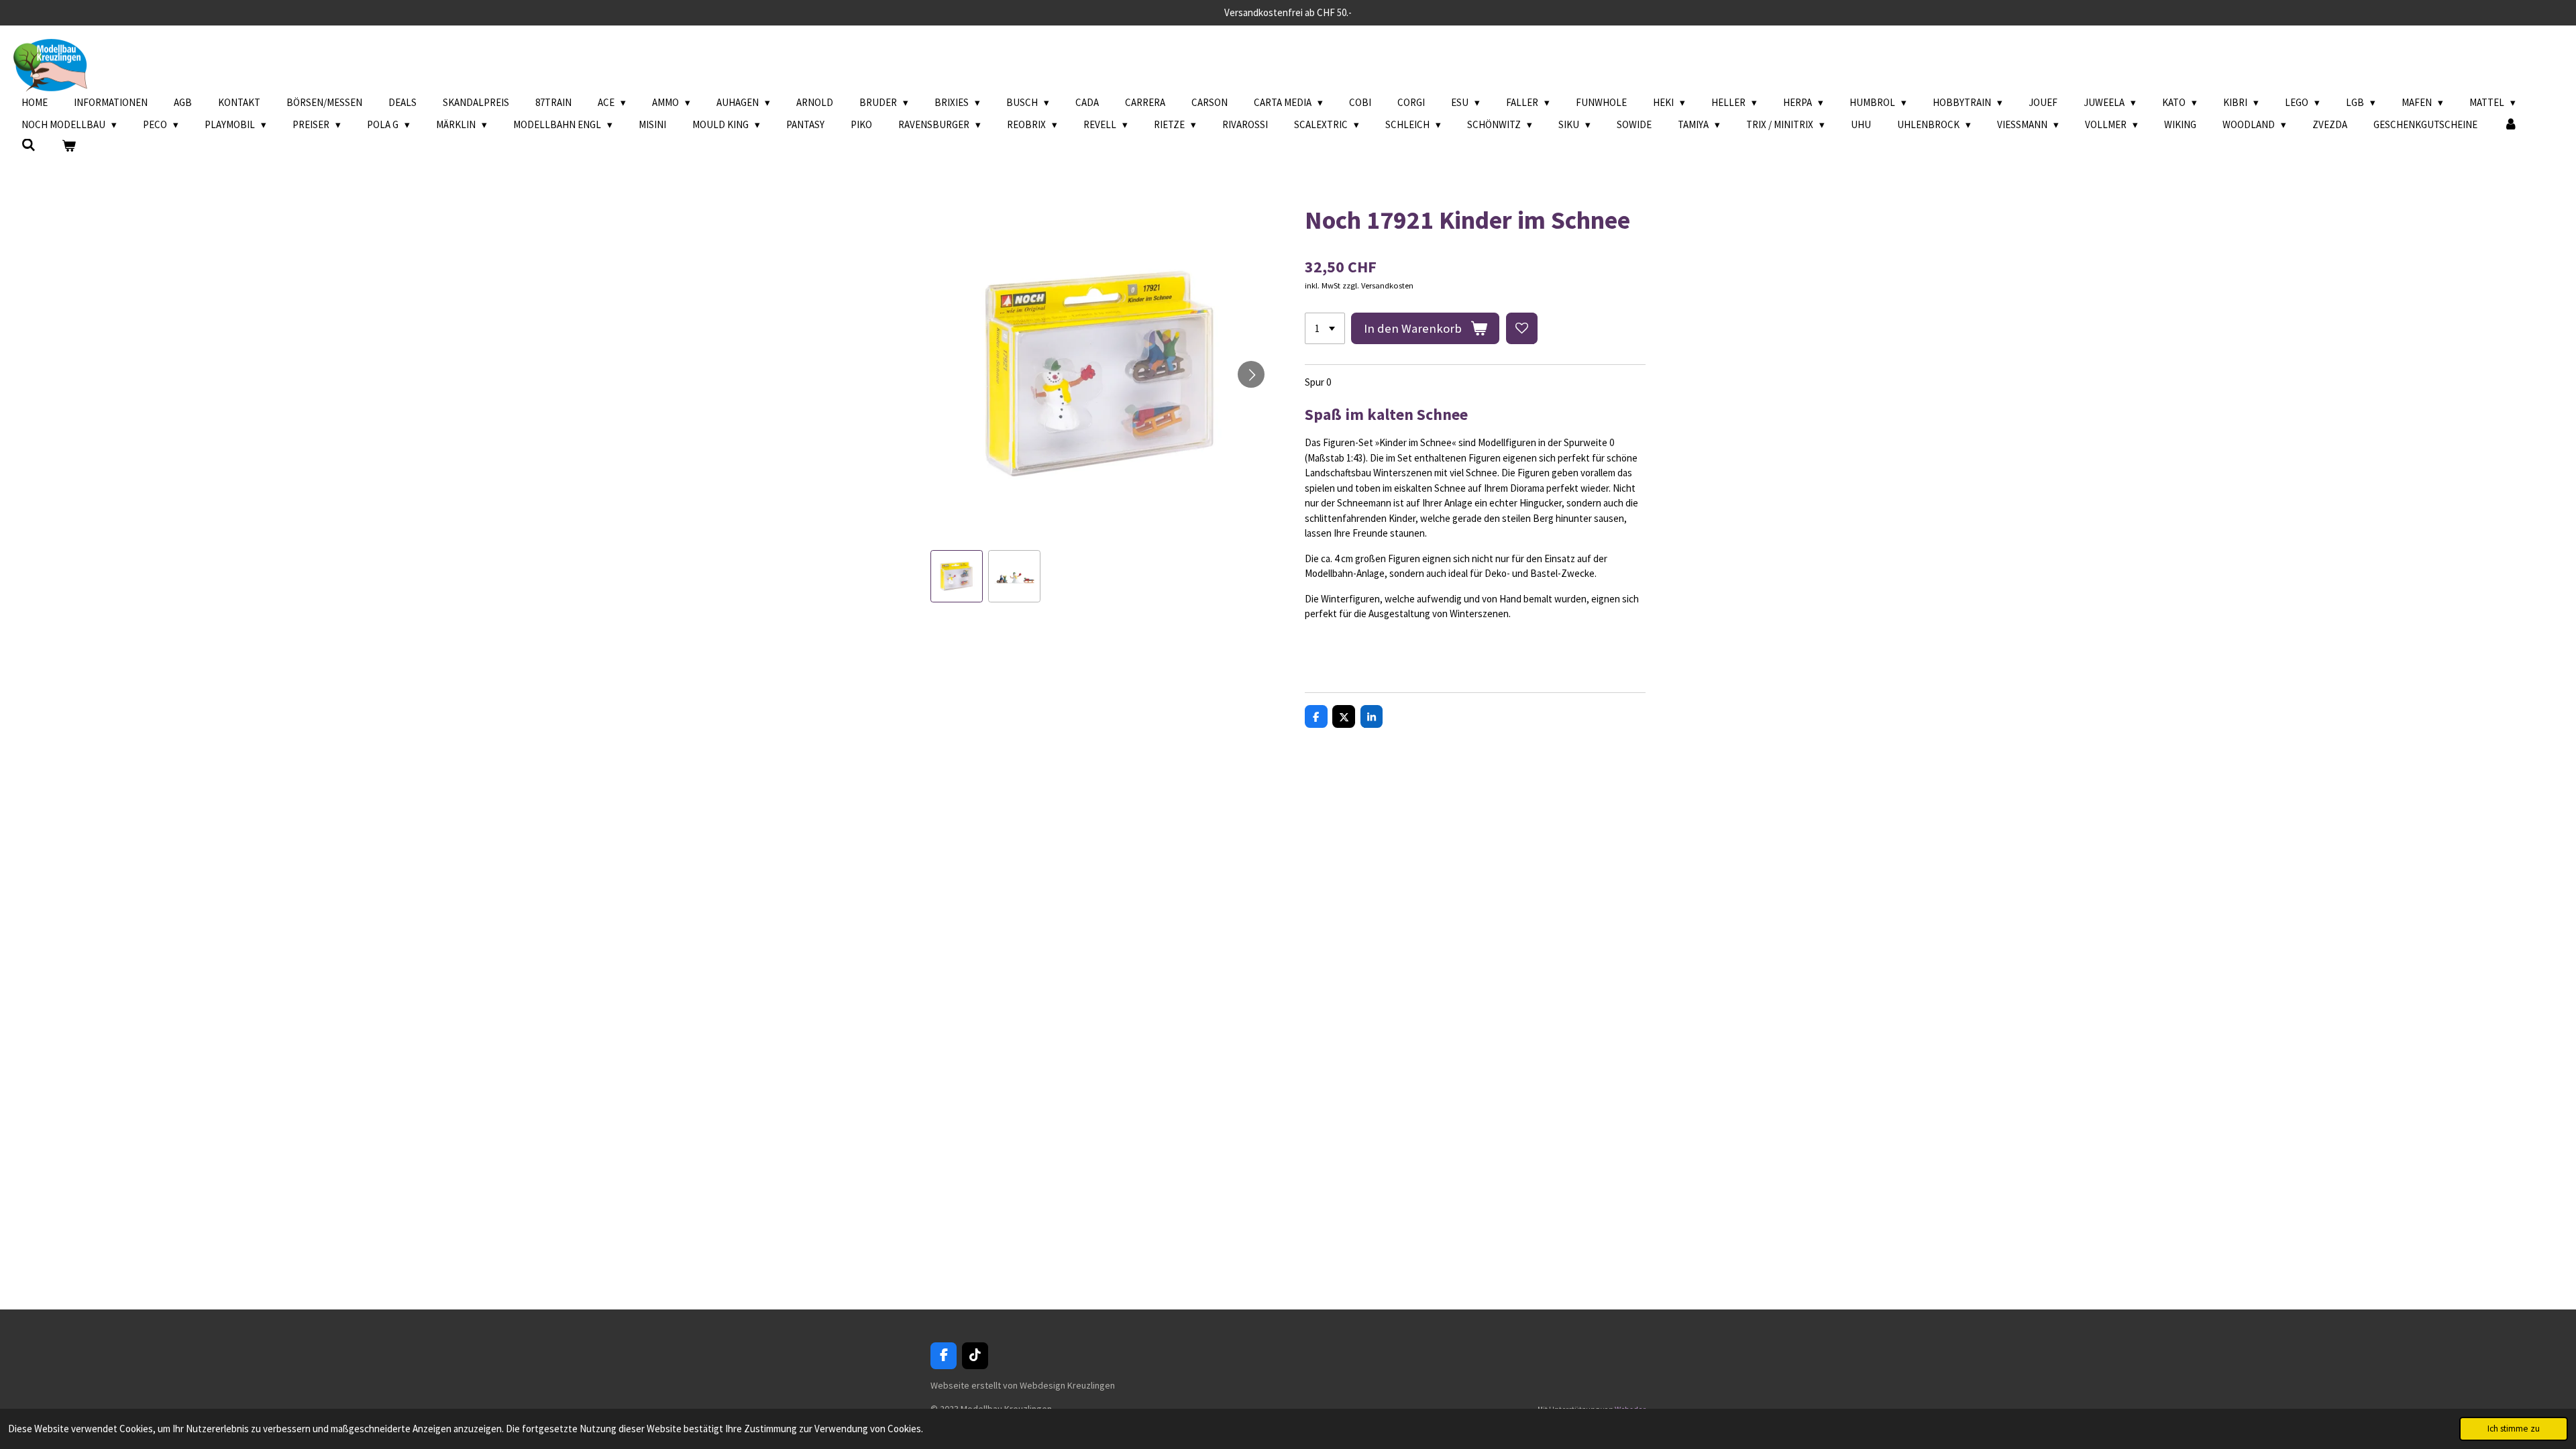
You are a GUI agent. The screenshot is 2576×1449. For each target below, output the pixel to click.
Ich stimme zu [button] (2514, 1429)
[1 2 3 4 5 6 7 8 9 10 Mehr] (1325, 328)
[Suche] (29, 145)
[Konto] (2511, 125)
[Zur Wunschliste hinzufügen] (1522, 328)
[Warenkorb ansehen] (69, 147)
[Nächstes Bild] (1251, 374)
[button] (957, 576)
